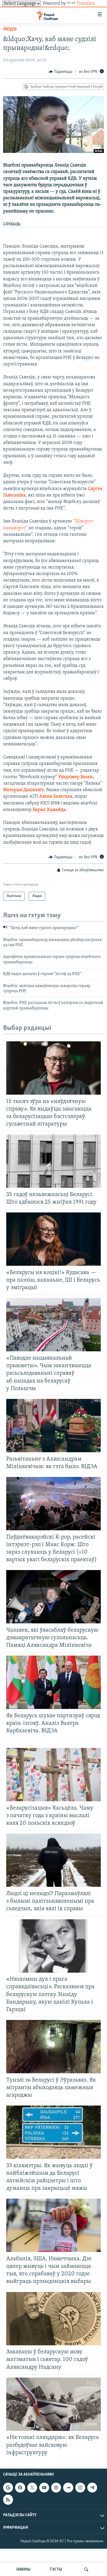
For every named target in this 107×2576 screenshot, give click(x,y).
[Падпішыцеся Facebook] (20, 2488)
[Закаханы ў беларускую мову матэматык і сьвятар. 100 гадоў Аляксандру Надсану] (53, 2319)
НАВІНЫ (23, 2569)
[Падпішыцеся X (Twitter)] (32, 2488)
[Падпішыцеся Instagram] (80, 2488)
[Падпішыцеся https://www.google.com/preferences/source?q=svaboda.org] (8, 2488)
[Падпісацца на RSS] (8, 2500)
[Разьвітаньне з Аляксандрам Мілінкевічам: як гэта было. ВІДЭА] (53, 1426)
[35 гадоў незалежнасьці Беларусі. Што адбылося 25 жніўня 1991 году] (53, 1161)
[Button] (61, 72)
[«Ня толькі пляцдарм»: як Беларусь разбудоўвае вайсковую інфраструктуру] (53, 2404)
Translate (86, 4)
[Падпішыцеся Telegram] (92, 2488)
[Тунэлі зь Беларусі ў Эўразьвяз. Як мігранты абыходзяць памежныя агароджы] (53, 2047)
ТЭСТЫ (56, 2569)
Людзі (10, 29)
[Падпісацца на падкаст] (56, 2488)
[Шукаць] (86, 2569)
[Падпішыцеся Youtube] (44, 2488)
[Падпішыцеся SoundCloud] (68, 2488)
